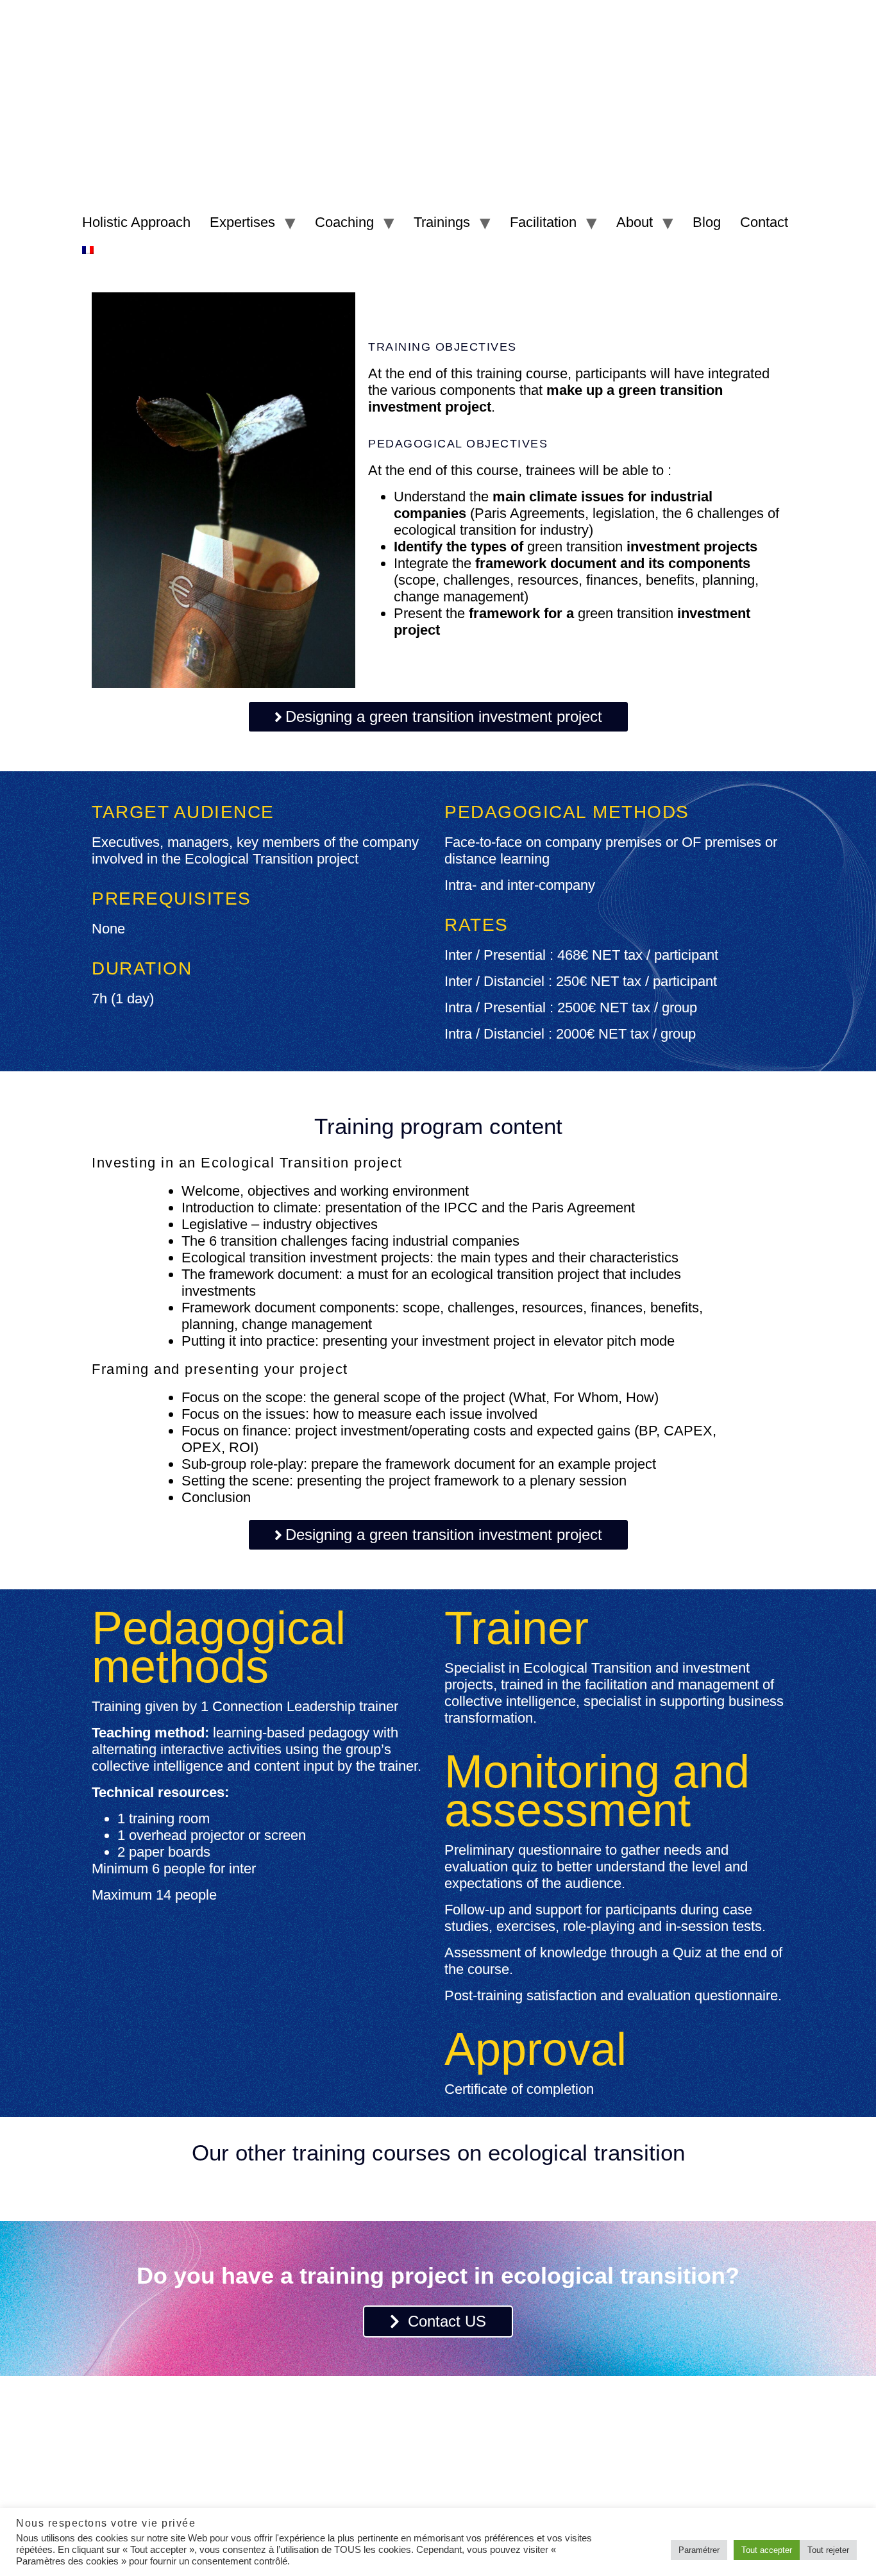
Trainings (442, 222)
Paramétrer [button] (699, 2550)
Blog (707, 222)
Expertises (242, 222)
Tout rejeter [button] (828, 2550)
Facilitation (543, 222)
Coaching (344, 222)
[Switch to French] (88, 249)
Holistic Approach (136, 222)
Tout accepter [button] (767, 2550)
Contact (764, 222)
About (635, 222)
